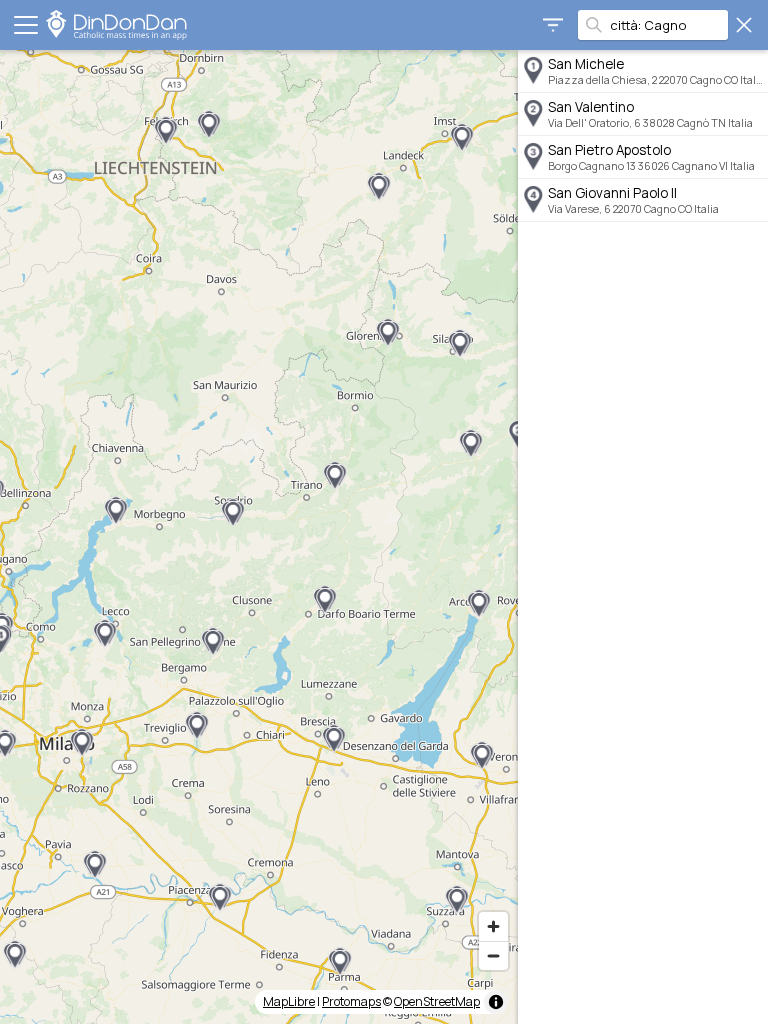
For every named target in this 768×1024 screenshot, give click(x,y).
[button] (379, 187)
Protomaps (351, 1001)
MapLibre (289, 1001)
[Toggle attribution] (496, 1002)
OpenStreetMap (437, 1001)
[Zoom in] (493, 926)
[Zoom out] (493, 955)
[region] (259, 537)
